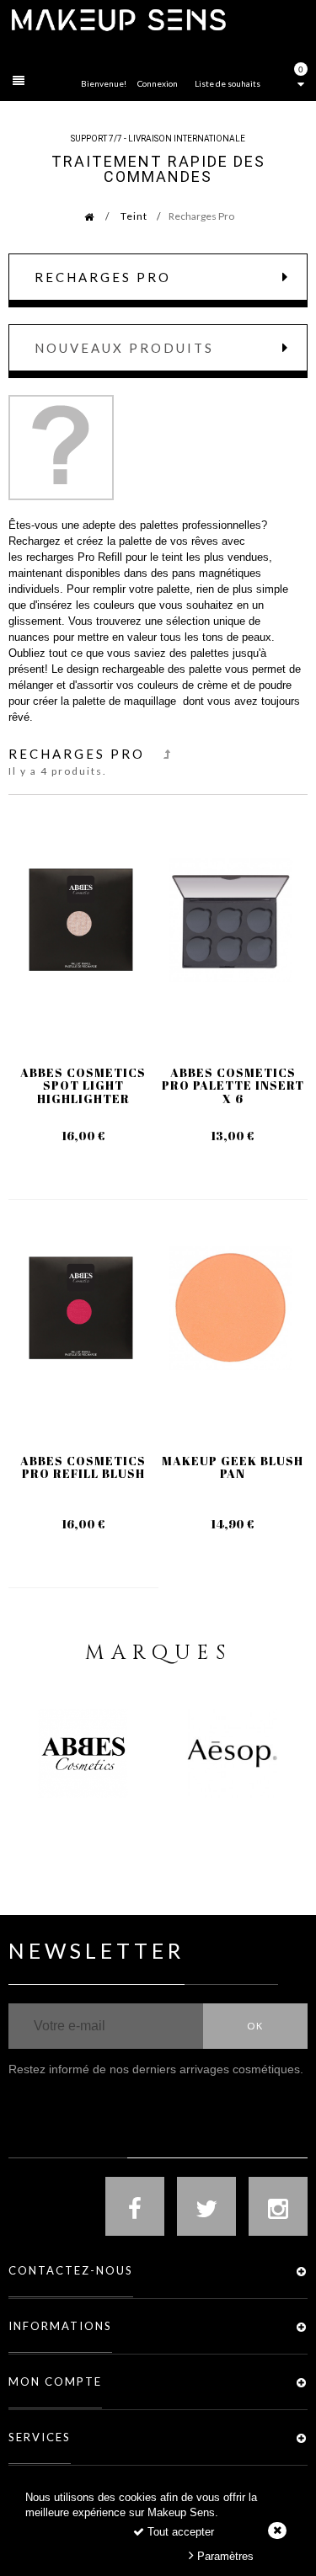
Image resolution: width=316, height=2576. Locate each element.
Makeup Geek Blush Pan (233, 1467)
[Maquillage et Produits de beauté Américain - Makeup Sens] (118, 19)
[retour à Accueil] (80, 216)
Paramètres (224, 2556)
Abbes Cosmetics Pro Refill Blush (83, 1467)
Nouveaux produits (124, 348)
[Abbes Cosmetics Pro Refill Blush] (81, 1309)
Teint (134, 216)
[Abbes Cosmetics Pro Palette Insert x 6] (231, 920)
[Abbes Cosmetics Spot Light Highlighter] (81, 920)
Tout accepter (179, 2532)
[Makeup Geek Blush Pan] (231, 1309)
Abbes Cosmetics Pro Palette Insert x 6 (233, 1085)
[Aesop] (232, 1753)
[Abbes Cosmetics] (83, 1753)
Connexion (158, 83)
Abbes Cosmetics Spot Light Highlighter (83, 1085)
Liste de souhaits (228, 83)
